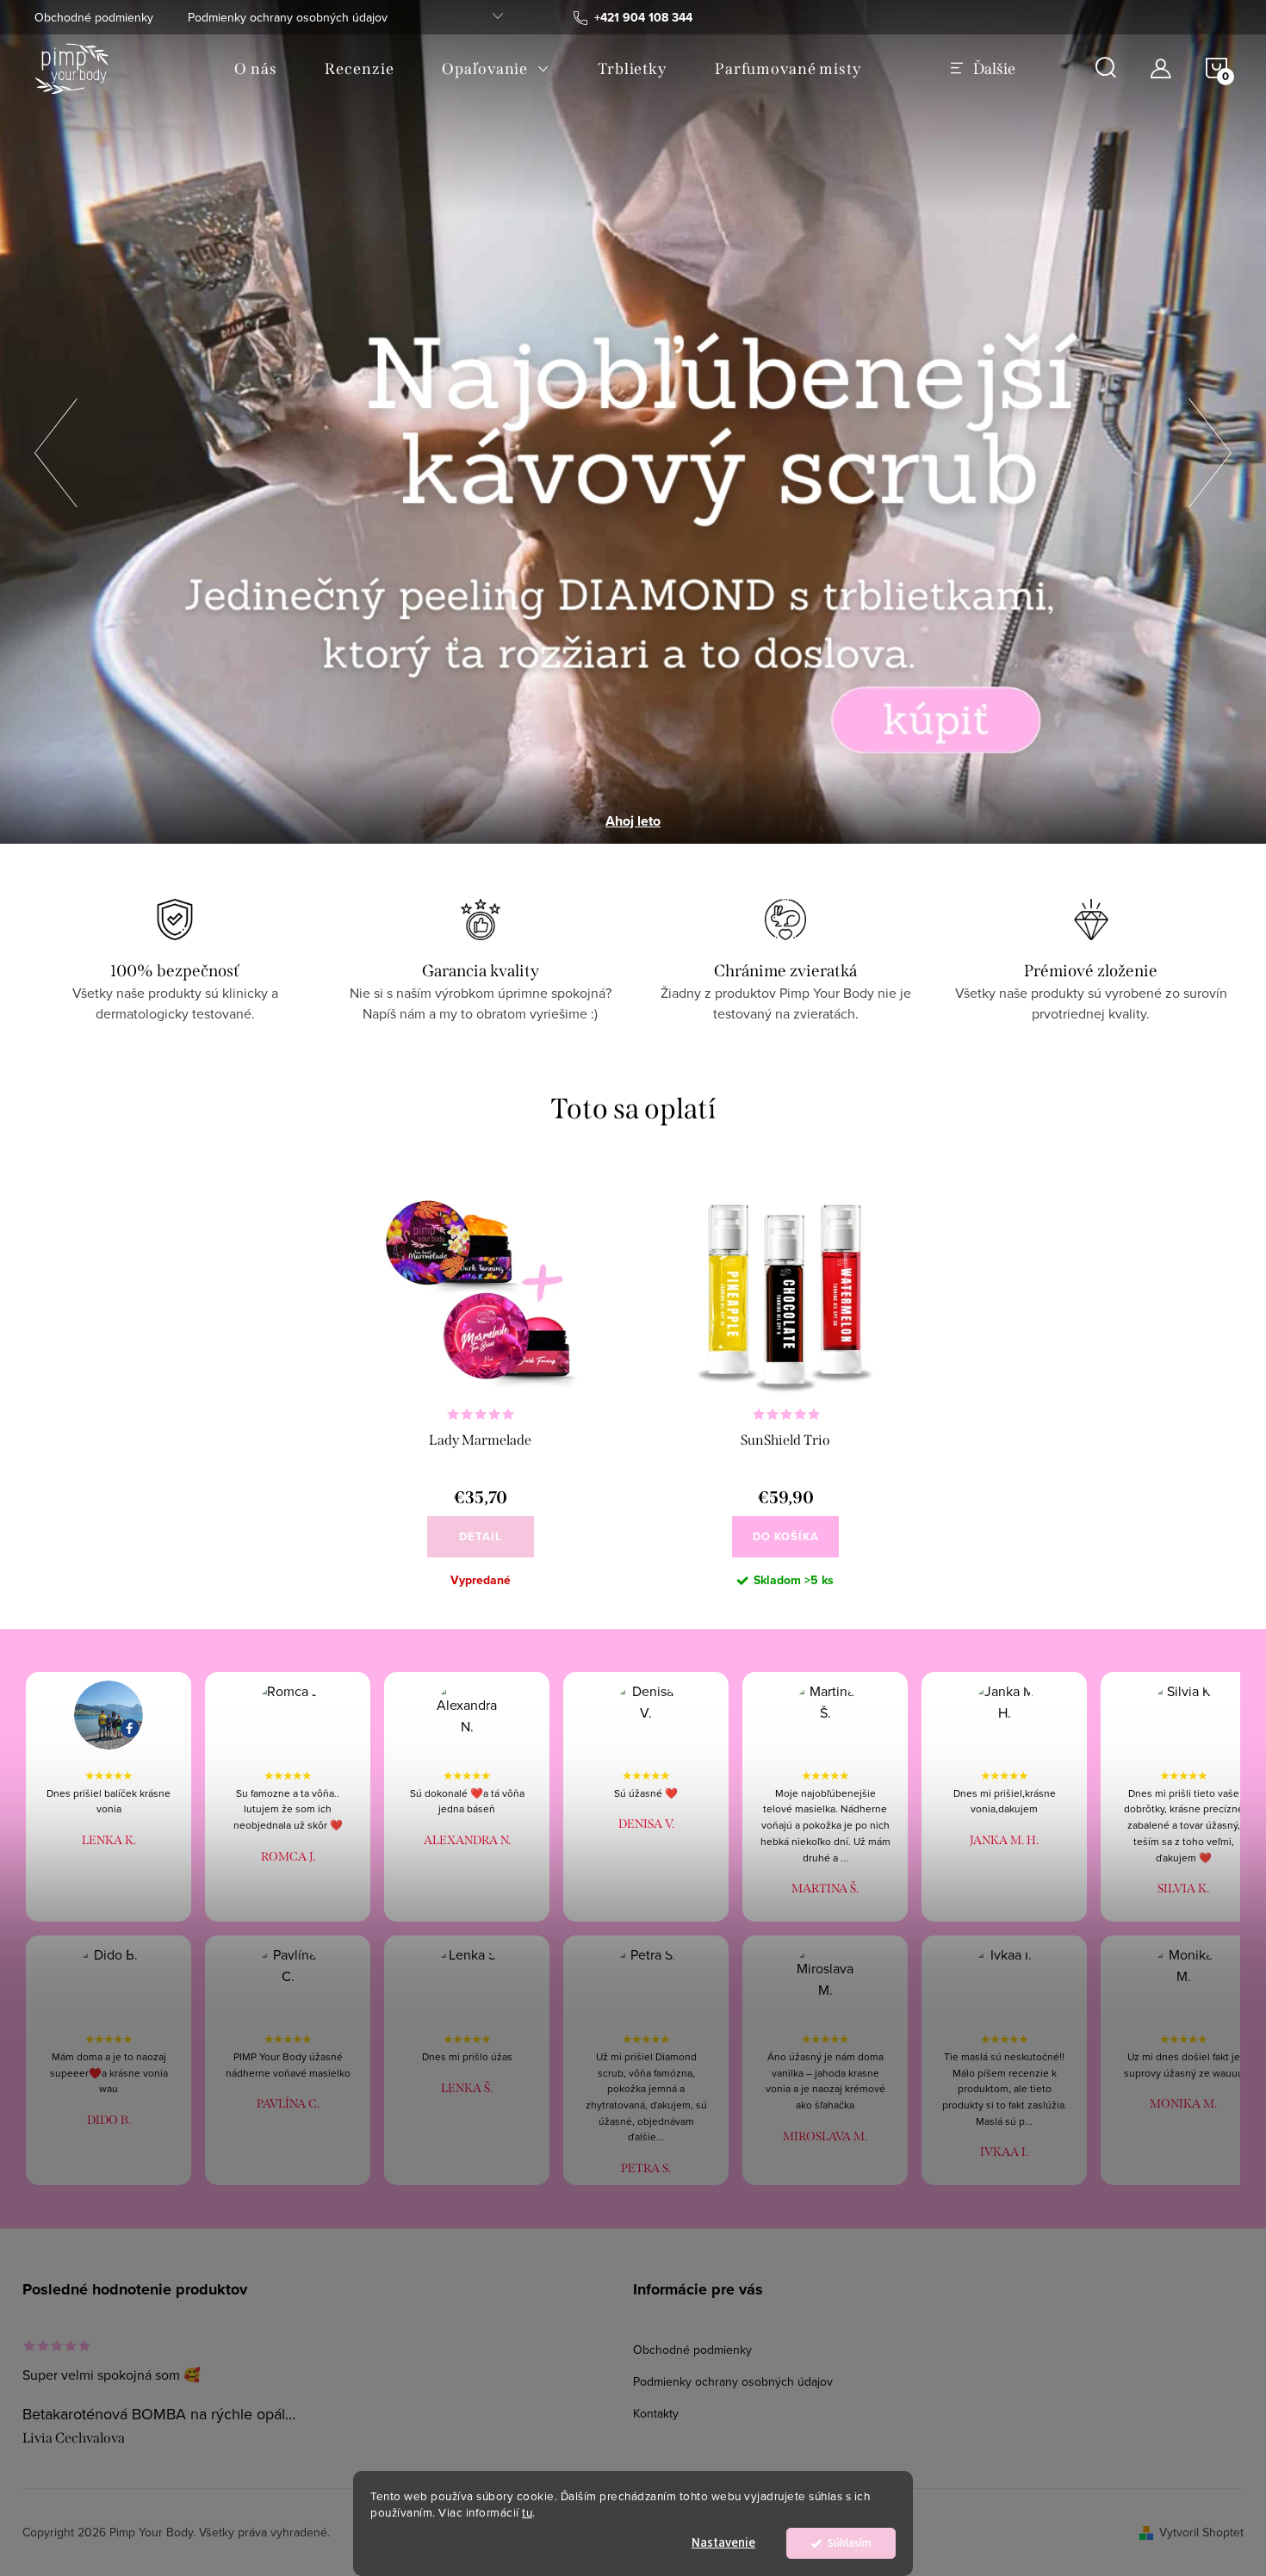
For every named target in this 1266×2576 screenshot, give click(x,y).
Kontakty (656, 2413)
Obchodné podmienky (94, 17)
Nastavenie (723, 2543)
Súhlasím (850, 2543)
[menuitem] (255, 69)
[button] (56, 448)
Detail (481, 1536)
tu (527, 2512)
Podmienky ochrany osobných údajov (288, 17)
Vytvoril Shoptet (1201, 2532)
